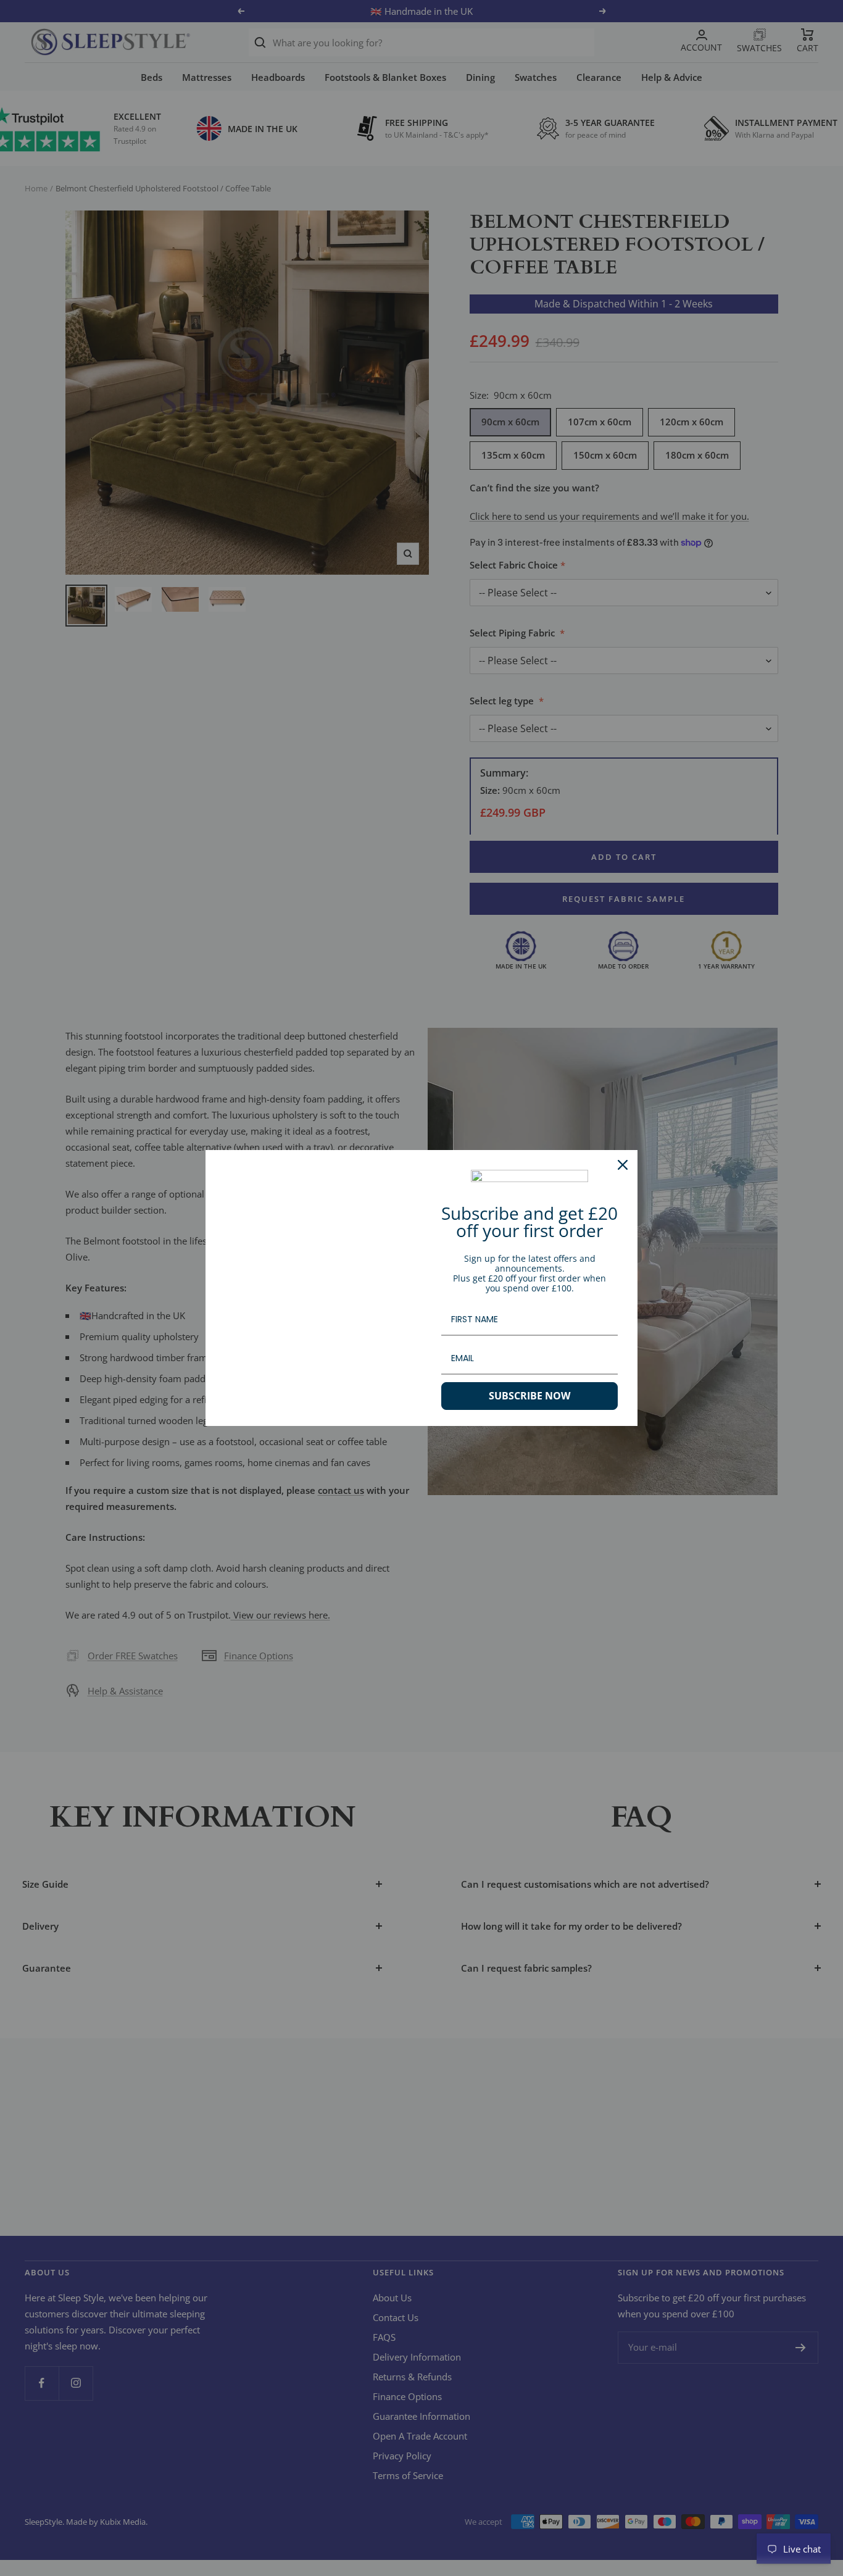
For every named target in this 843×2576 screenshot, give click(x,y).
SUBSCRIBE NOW (529, 1396)
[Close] (623, 1165)
